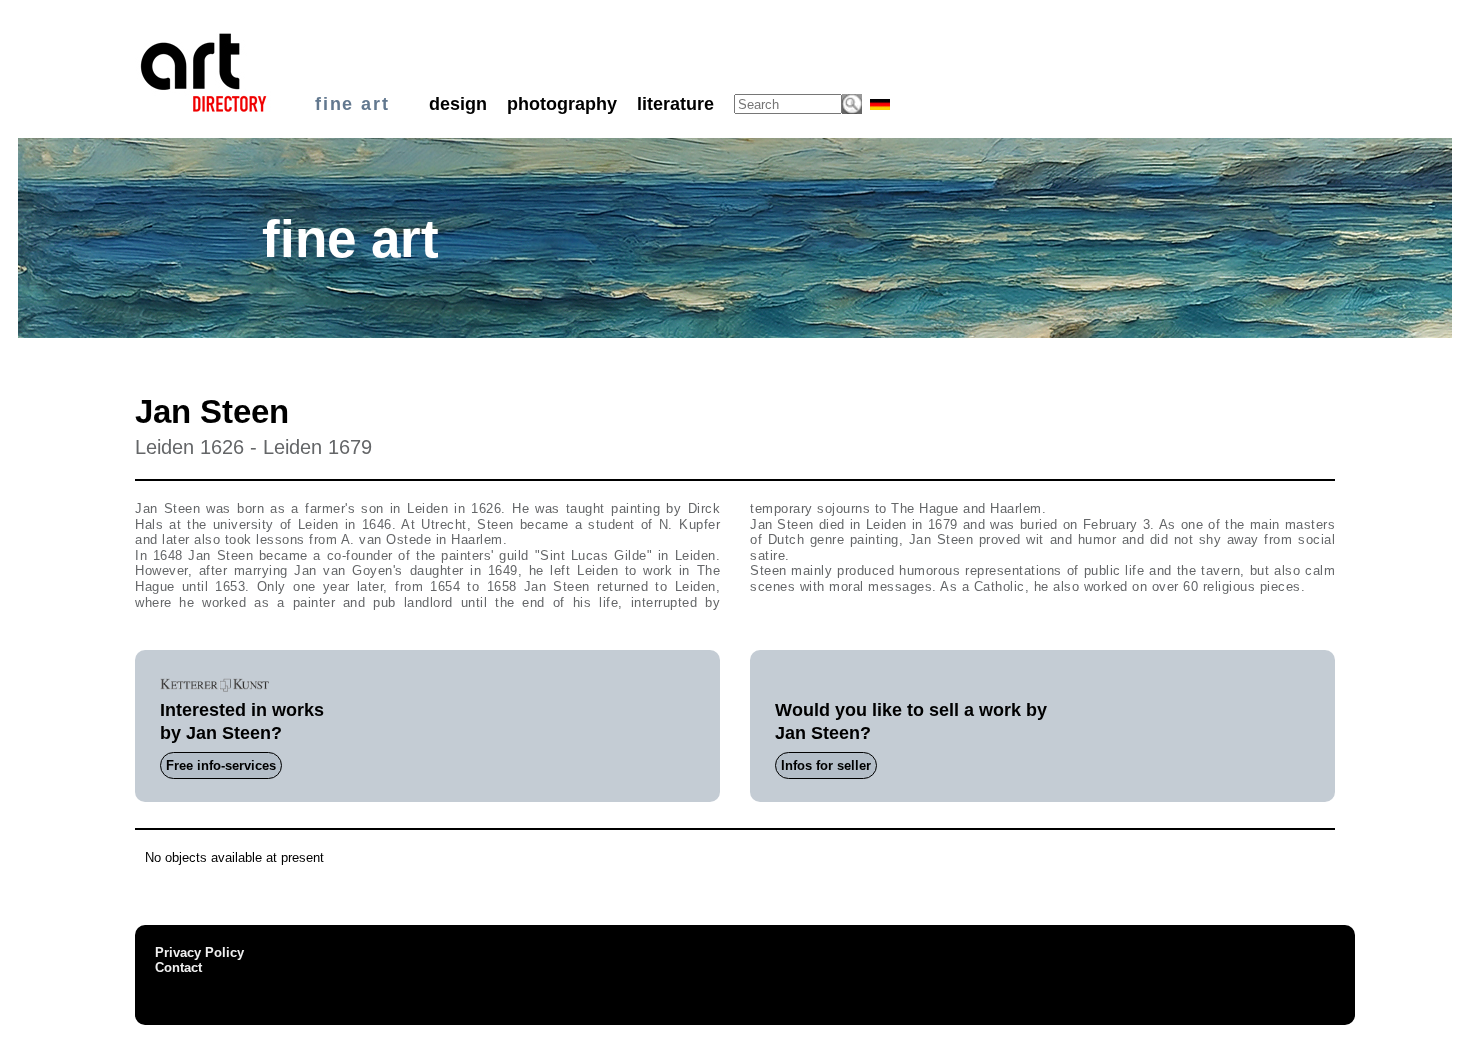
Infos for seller (826, 765)
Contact (178, 967)
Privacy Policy (199, 952)
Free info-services (221, 765)
